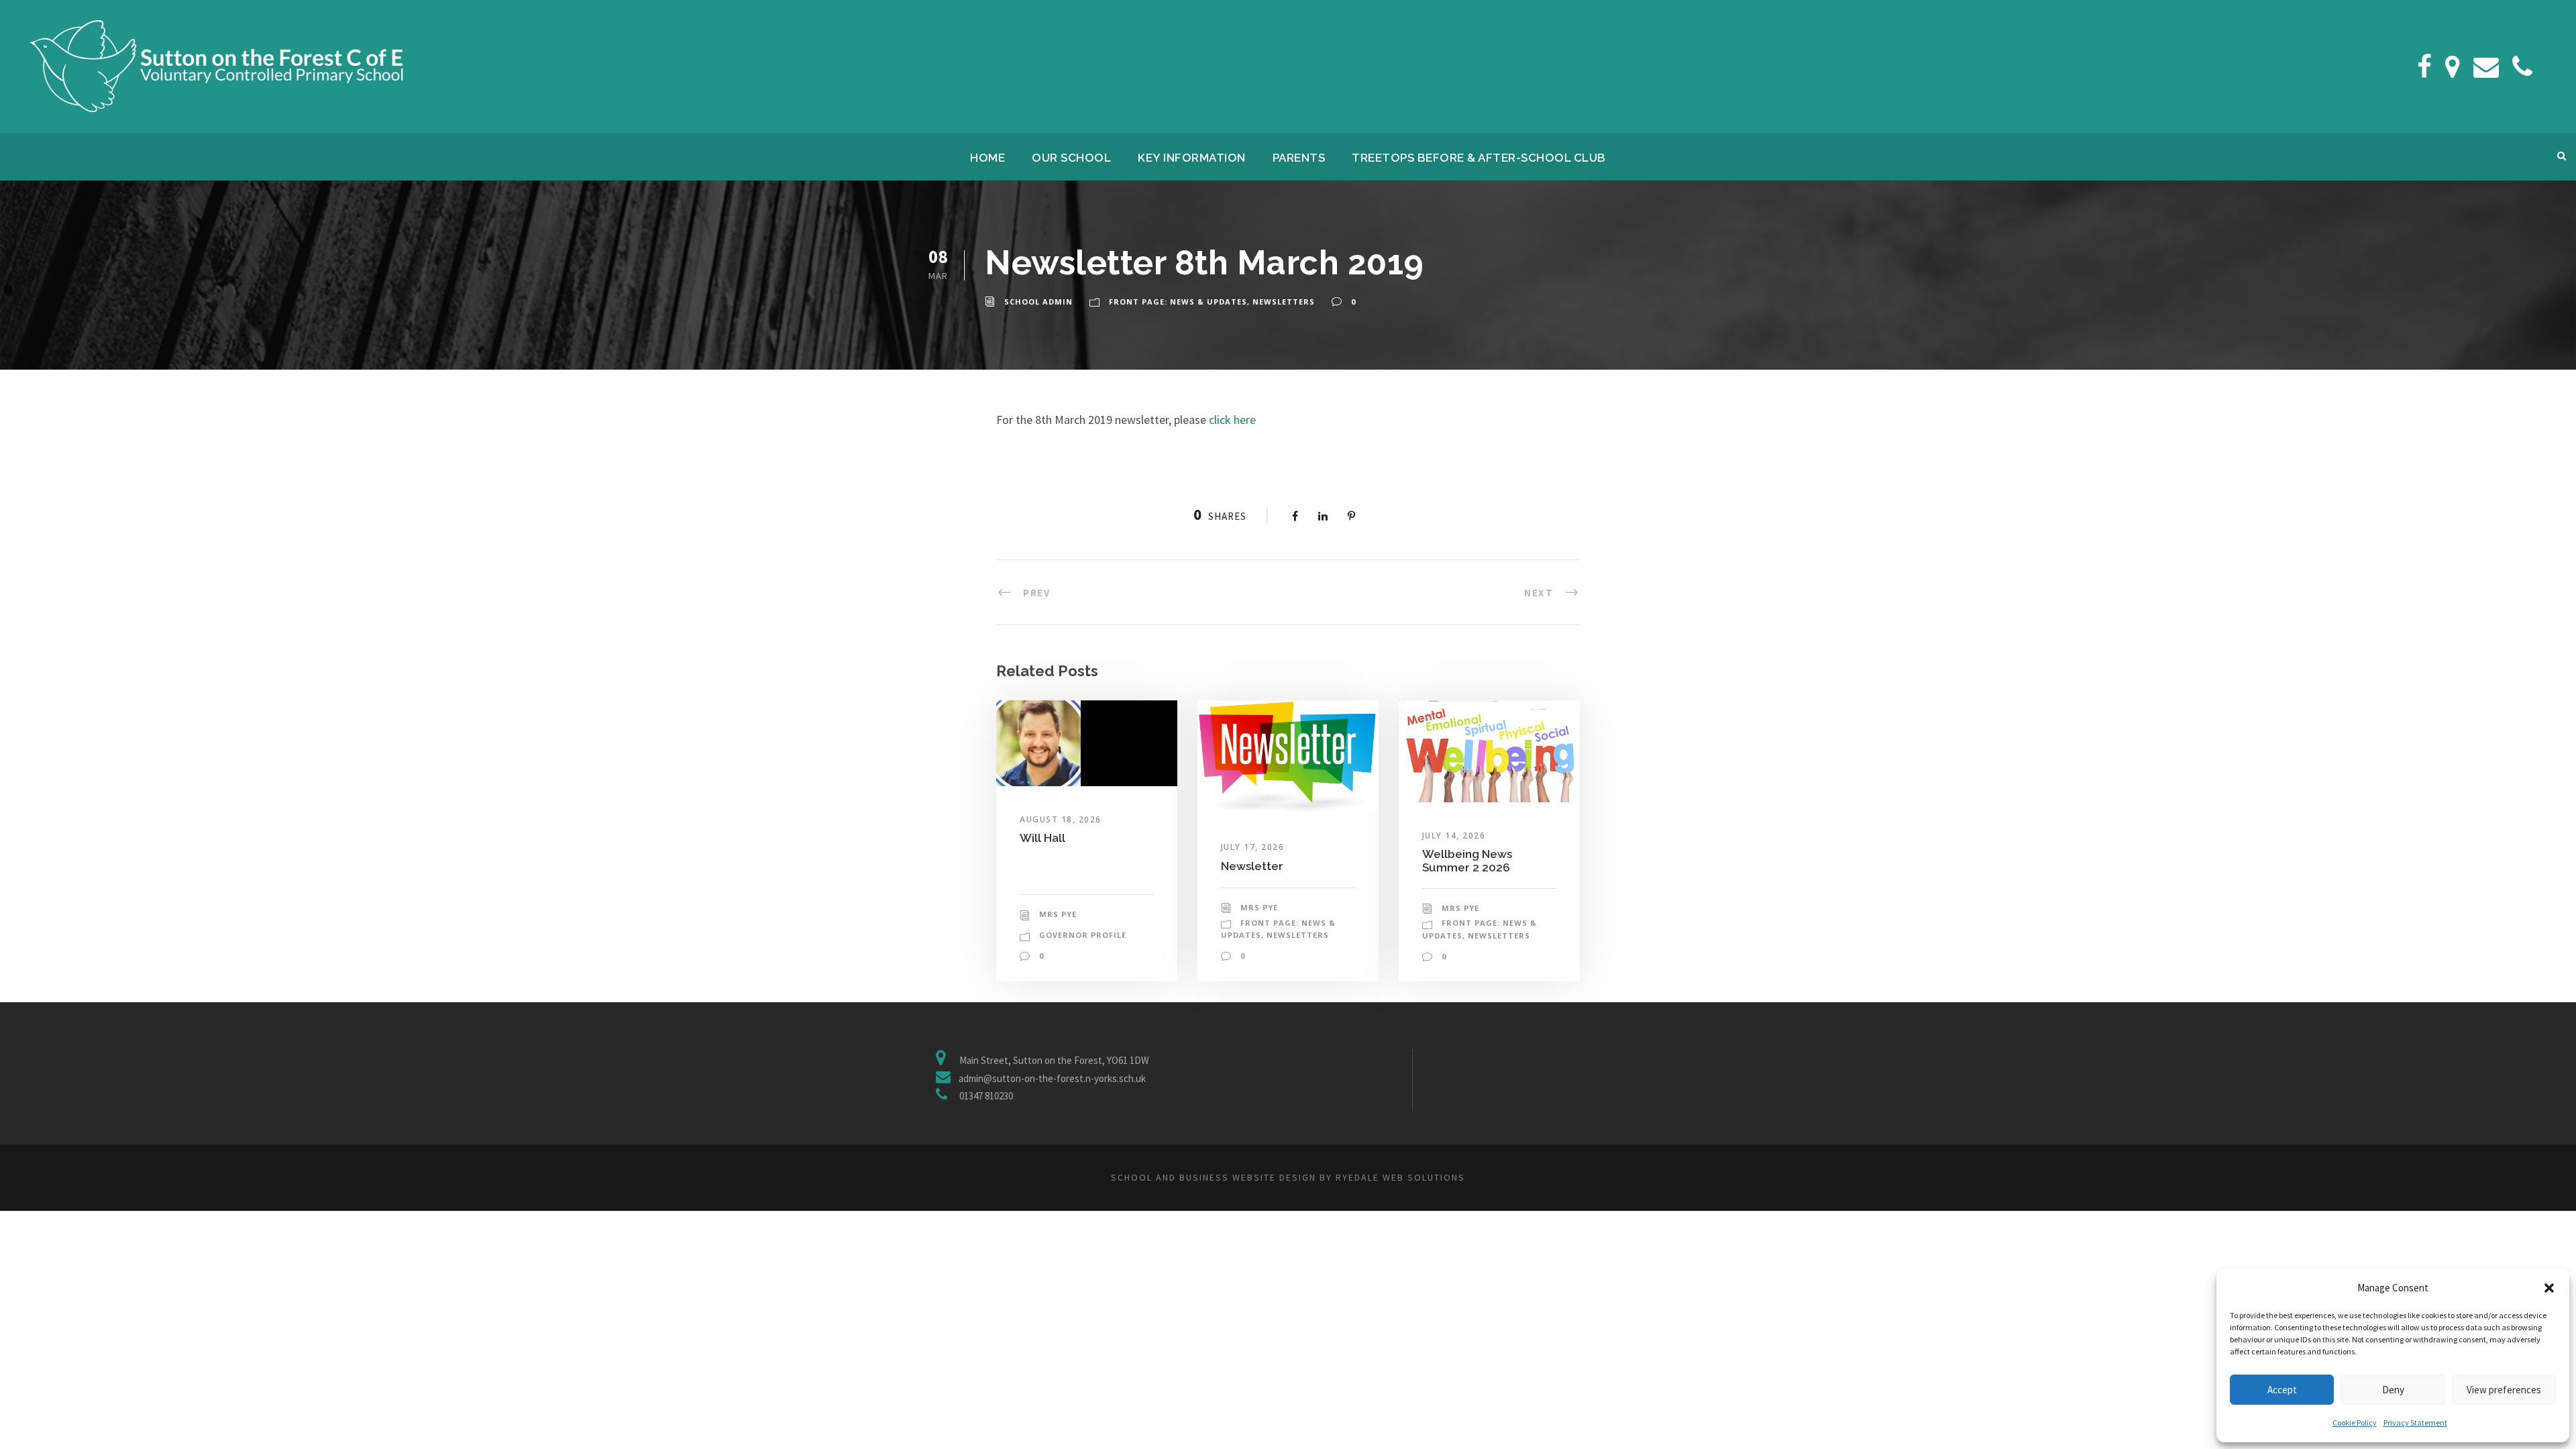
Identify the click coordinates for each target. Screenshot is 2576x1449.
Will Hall (1042, 838)
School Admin (1038, 302)
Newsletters (1284, 302)
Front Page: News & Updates (1178, 302)
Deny (2393, 1390)
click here (1232, 420)
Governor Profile (1083, 935)
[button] (2549, 1288)
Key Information (1192, 158)
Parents (1299, 158)
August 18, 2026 (1061, 819)
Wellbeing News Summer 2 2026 (1467, 861)
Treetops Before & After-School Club (1479, 158)
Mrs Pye (1058, 914)
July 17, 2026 (1253, 847)
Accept (2282, 1390)
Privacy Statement (2415, 1423)
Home (987, 158)
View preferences (2504, 1390)
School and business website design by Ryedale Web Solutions (1288, 1177)
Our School (1071, 158)
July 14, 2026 (1454, 836)
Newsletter (1252, 866)
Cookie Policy (2355, 1423)
